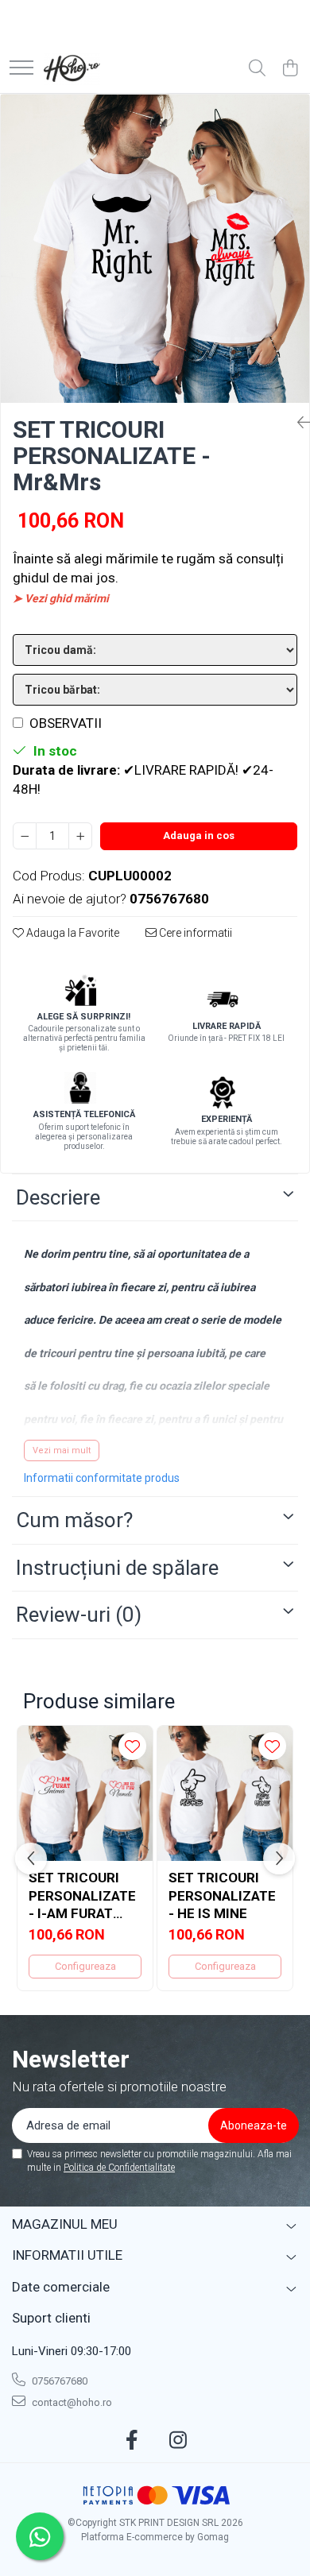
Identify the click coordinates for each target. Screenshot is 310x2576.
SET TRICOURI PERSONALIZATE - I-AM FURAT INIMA (82, 1895)
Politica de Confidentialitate (119, 2168)
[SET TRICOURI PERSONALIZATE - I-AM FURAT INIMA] (85, 1793)
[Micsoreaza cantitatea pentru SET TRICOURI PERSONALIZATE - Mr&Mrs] (25, 836)
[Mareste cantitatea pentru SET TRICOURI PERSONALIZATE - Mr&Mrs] (80, 836)
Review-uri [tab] (79, 1615)
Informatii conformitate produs (102, 1478)
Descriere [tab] (58, 1197)
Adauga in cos (199, 835)
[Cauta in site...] (257, 69)
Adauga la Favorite (72, 933)
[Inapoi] (297, 423)
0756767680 (58, 2381)
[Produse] (21, 69)
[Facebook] (132, 2441)
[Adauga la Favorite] (132, 1746)
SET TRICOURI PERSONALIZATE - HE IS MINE (222, 1895)
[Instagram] (178, 2441)
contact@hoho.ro (71, 2402)
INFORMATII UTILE (67, 2255)
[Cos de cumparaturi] (290, 69)
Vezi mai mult (62, 1450)
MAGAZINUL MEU (65, 2224)
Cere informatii (194, 933)
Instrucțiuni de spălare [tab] (117, 1568)
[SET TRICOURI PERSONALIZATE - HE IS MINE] (225, 1793)
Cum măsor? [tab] (74, 1520)
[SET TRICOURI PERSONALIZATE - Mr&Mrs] (155, 249)
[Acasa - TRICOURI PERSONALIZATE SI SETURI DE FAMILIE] (72, 69)
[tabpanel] (155, 249)
